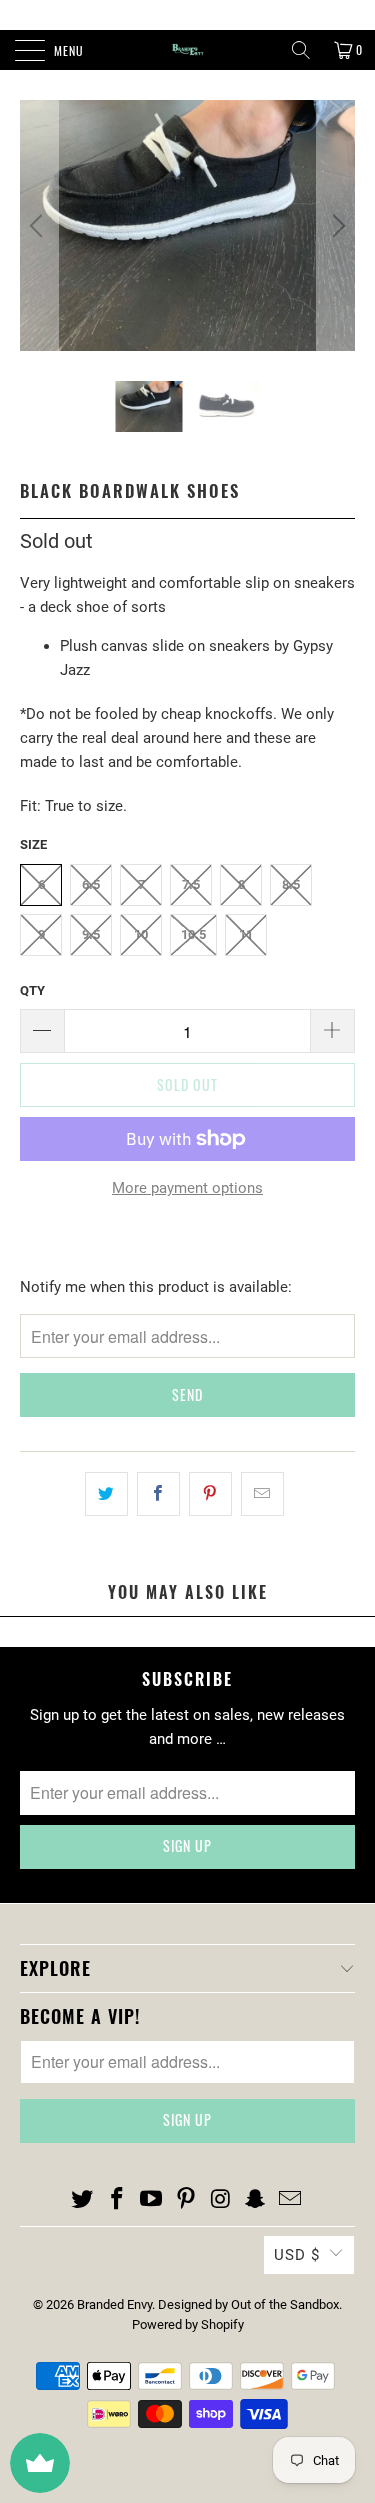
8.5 (291, 884)
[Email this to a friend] (262, 1494)
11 (246, 934)
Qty (32, 990)
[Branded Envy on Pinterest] (187, 2200)
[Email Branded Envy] (291, 2200)
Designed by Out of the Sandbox (248, 2304)
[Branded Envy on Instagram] (221, 2200)
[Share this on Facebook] (158, 1494)
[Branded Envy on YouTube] (152, 2200)
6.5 (91, 884)
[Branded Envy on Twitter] (83, 2200)
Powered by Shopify (188, 2324)
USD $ (297, 2255)
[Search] (301, 50)
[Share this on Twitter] (106, 1494)
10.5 (193, 934)
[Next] (336, 225)
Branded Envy (114, 2304)
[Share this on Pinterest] (210, 1494)
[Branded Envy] (188, 50)
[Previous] (39, 225)
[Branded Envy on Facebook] (117, 2200)
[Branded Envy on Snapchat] (256, 2200)
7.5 (191, 884)
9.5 (91, 934)
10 (141, 934)
